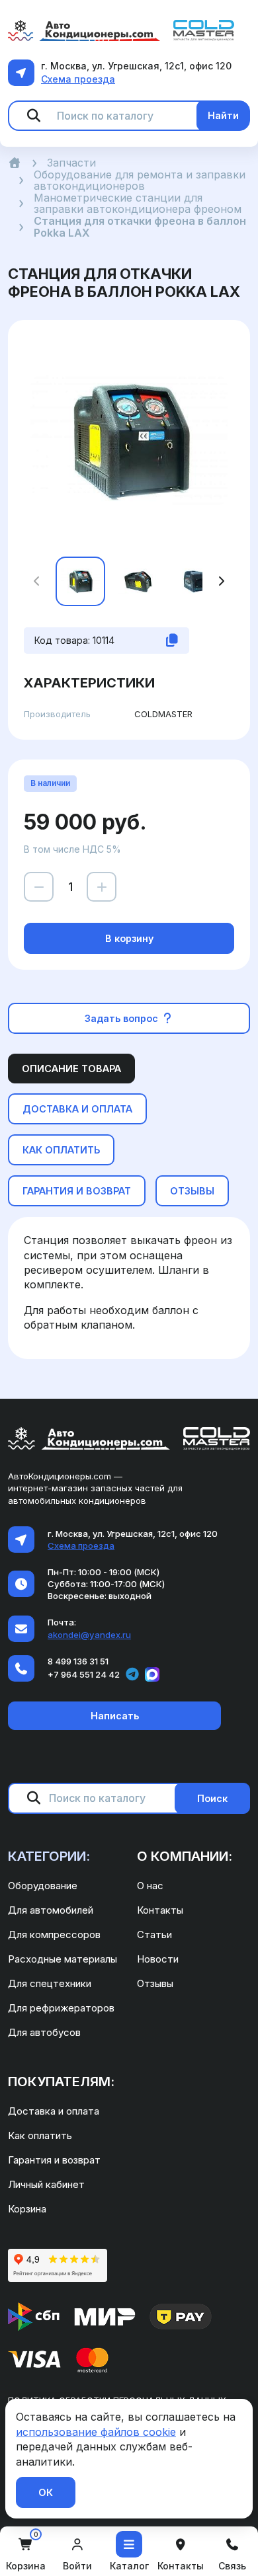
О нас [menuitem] (150, 1886)
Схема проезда (78, 79)
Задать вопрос (123, 1018)
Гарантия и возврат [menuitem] (54, 2160)
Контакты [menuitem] (160, 1910)
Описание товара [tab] (71, 1069)
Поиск (212, 1798)
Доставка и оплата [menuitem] (54, 2111)
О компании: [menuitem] (185, 1856)
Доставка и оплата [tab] (77, 1109)
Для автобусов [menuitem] (44, 2032)
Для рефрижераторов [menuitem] (61, 2008)
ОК (46, 2492)
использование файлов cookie (96, 2432)
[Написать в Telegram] (132, 1674)
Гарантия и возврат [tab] (77, 1191)
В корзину (129, 938)
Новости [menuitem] (158, 1959)
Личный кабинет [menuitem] (46, 2184)
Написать (115, 1716)
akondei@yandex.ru (89, 1635)
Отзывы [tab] (192, 1191)
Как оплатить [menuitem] (40, 2135)
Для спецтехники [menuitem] (50, 1983)
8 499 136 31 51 (78, 1661)
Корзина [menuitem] (27, 2209)
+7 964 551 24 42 (84, 1674)
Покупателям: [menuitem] (61, 2082)
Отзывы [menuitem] (155, 1983)
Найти (223, 115)
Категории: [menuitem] (49, 1856)
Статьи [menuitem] (154, 1934)
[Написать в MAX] (152, 1674)
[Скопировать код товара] (172, 641)
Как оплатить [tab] (61, 1150)
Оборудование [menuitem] (43, 1886)
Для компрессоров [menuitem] (54, 1934)
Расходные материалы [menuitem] (63, 1959)
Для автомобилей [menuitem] (51, 1910)
